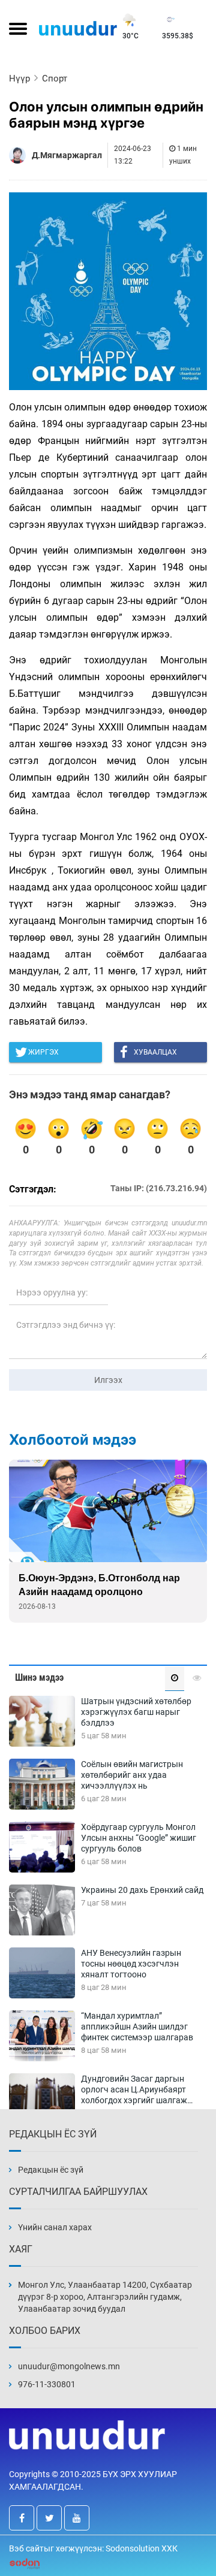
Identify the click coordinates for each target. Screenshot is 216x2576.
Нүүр (19, 78)
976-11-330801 (47, 2384)
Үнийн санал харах (55, 2227)
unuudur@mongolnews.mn (69, 2366)
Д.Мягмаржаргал (67, 155)
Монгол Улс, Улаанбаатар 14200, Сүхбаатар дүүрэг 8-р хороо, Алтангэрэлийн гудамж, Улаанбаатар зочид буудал (105, 2297)
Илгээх (108, 1380)
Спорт (55, 78)
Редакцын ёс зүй (51, 2170)
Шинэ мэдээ (39, 1677)
